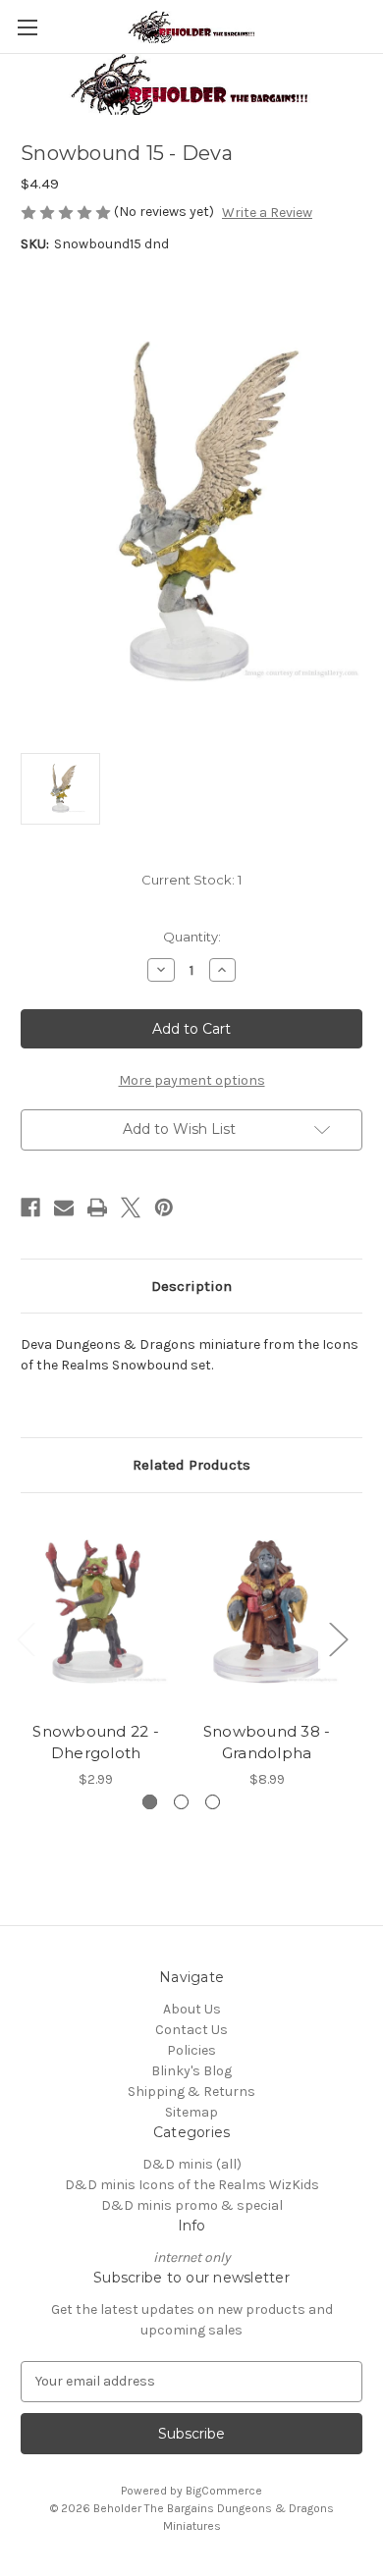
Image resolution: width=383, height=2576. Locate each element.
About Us (192, 2009)
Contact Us (191, 2030)
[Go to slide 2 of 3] (181, 1802)
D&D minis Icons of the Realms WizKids (192, 2185)
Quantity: (192, 937)
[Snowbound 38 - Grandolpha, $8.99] (267, 1612)
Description (191, 1286)
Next (338, 1638)
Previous (26, 1638)
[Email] (64, 1207)
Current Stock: (191, 880)
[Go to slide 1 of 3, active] (150, 1802)
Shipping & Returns (191, 2092)
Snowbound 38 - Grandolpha (267, 1743)
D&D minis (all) (192, 2164)
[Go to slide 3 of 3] (213, 1802)
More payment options (192, 1080)
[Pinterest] (164, 1207)
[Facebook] (30, 1207)
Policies (191, 2050)
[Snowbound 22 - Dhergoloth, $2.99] (96, 1612)
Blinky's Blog (191, 2071)
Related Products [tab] (191, 1465)
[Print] (97, 1207)
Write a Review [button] (267, 213)
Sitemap (191, 2112)
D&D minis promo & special (192, 2205)
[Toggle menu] (27, 27)
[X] (131, 1207)
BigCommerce (224, 2491)
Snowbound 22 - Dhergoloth (96, 1743)
